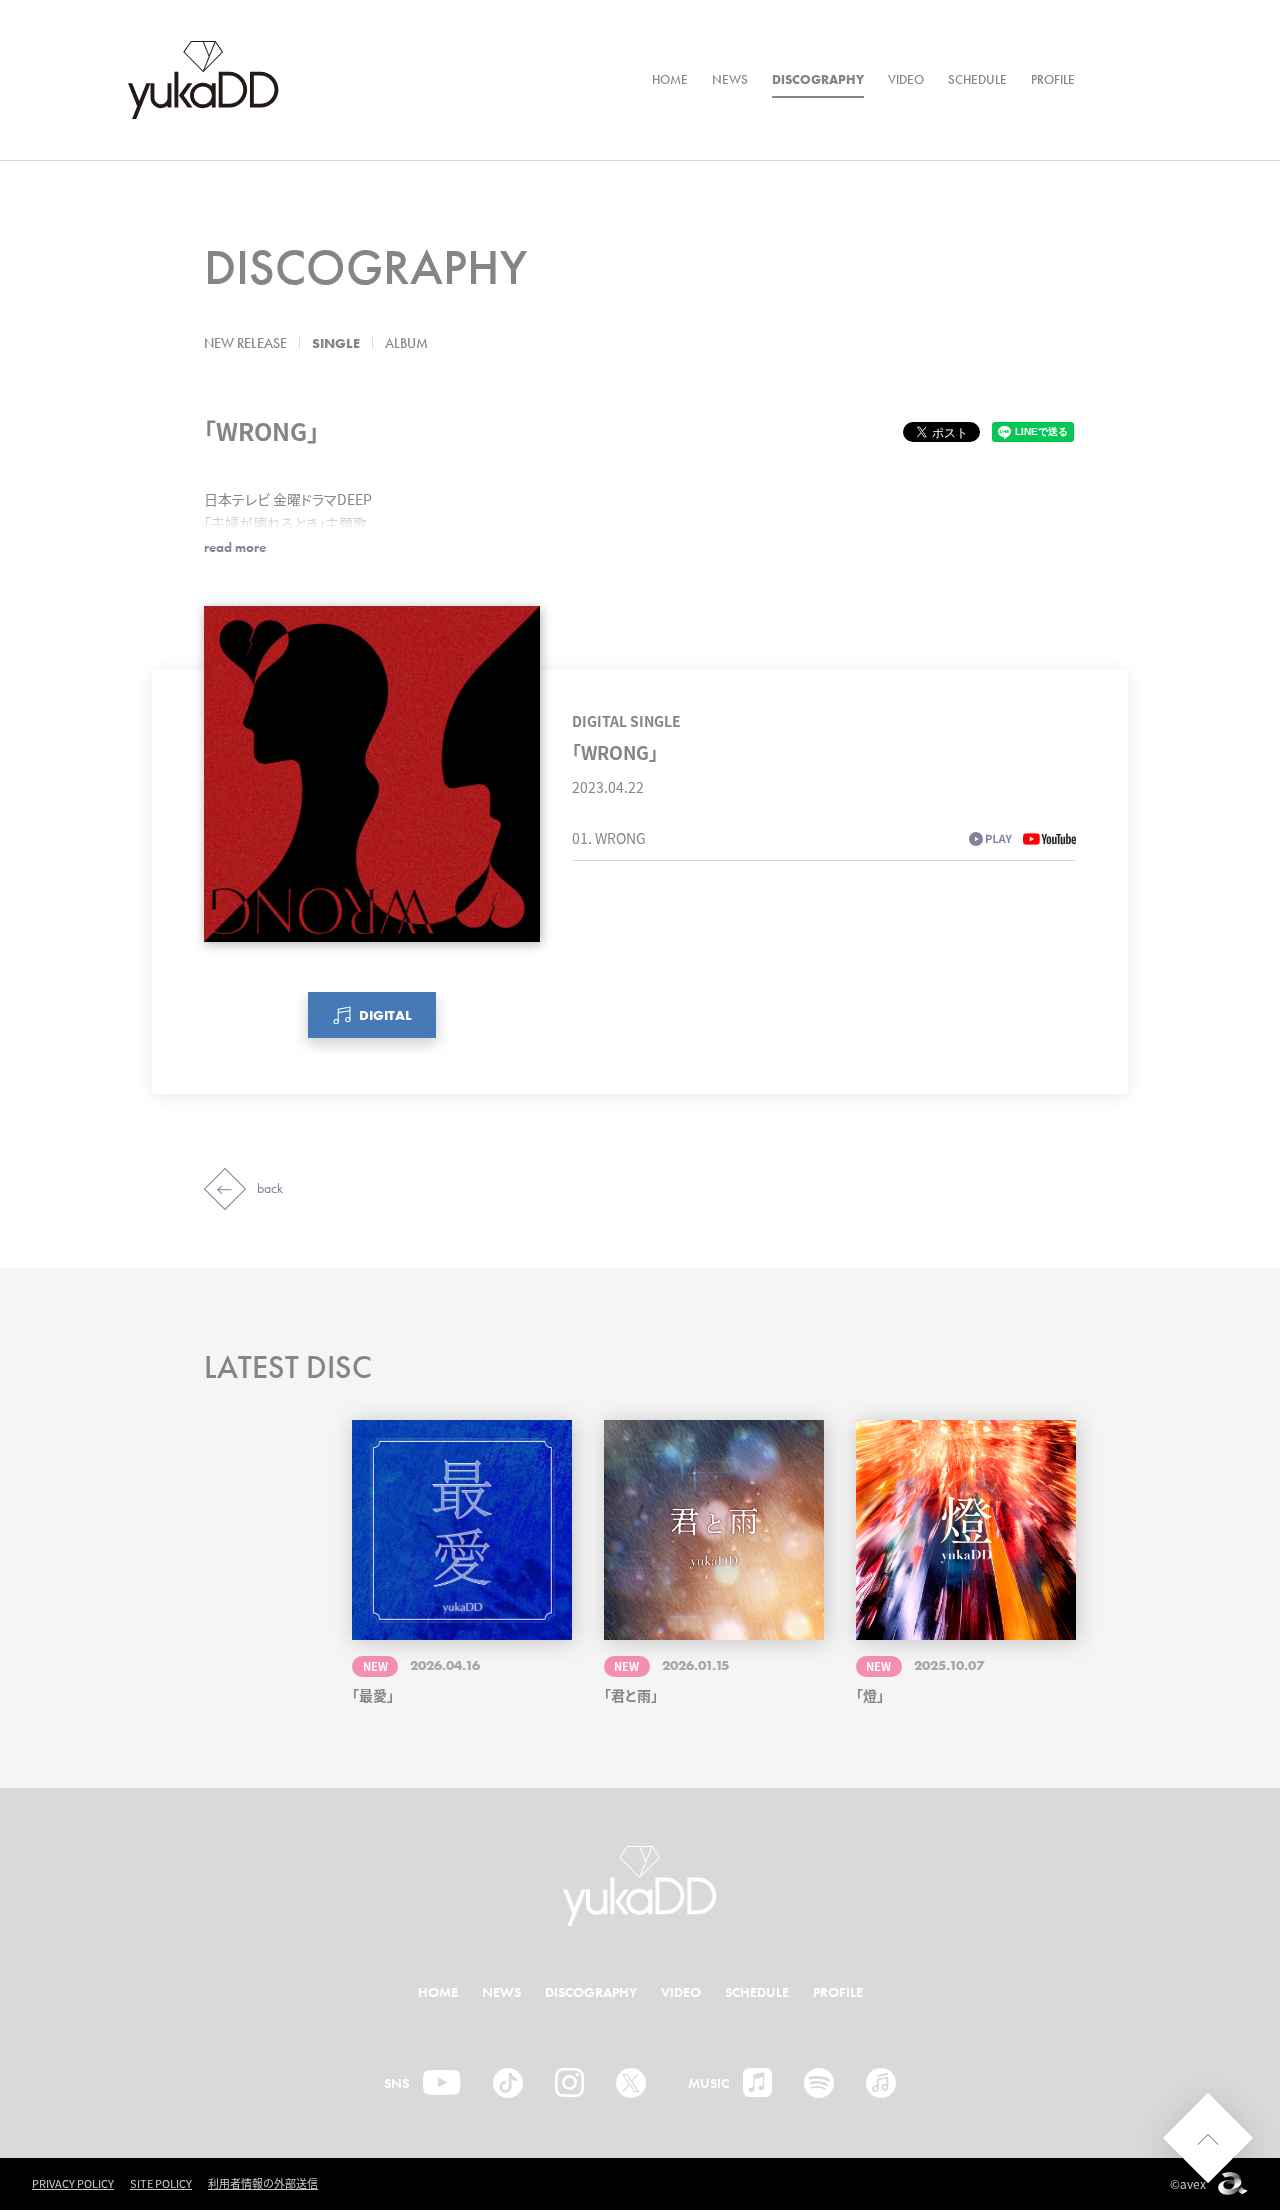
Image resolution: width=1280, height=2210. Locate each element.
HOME (670, 79)
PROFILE (1053, 79)
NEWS (730, 79)
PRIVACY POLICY (73, 2183)
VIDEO (906, 79)
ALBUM (406, 343)
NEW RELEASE (245, 343)
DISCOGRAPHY (818, 79)
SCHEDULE (977, 79)
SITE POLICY (161, 2183)
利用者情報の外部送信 (263, 2183)
